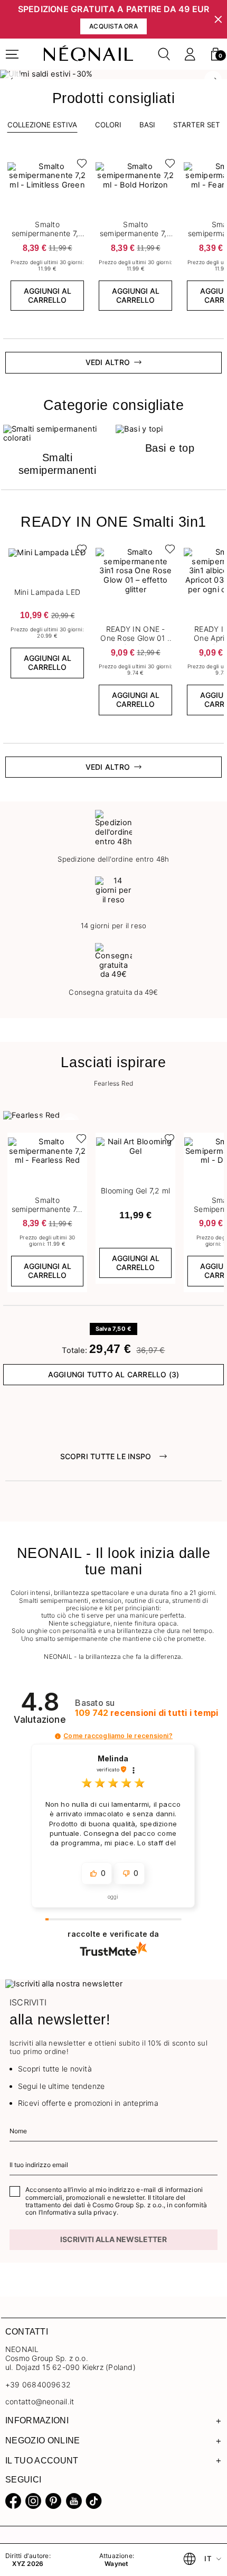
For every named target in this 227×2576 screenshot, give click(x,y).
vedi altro (108, 362)
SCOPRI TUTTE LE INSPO (106, 1456)
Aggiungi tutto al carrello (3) (114, 1374)
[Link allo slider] (113, 74)
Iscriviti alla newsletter (113, 2239)
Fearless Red (114, 1084)
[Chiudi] (218, 19)
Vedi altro (108, 767)
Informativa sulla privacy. (80, 2212)
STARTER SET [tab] (197, 125)
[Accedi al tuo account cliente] (190, 54)
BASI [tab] (147, 125)
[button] (215, 54)
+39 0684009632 (38, 2384)
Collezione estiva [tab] (42, 125)
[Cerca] (164, 54)
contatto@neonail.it (40, 2402)
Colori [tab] (108, 125)
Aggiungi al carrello (48, 295)
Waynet (116, 2564)
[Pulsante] (79, 166)
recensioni (146, 1713)
